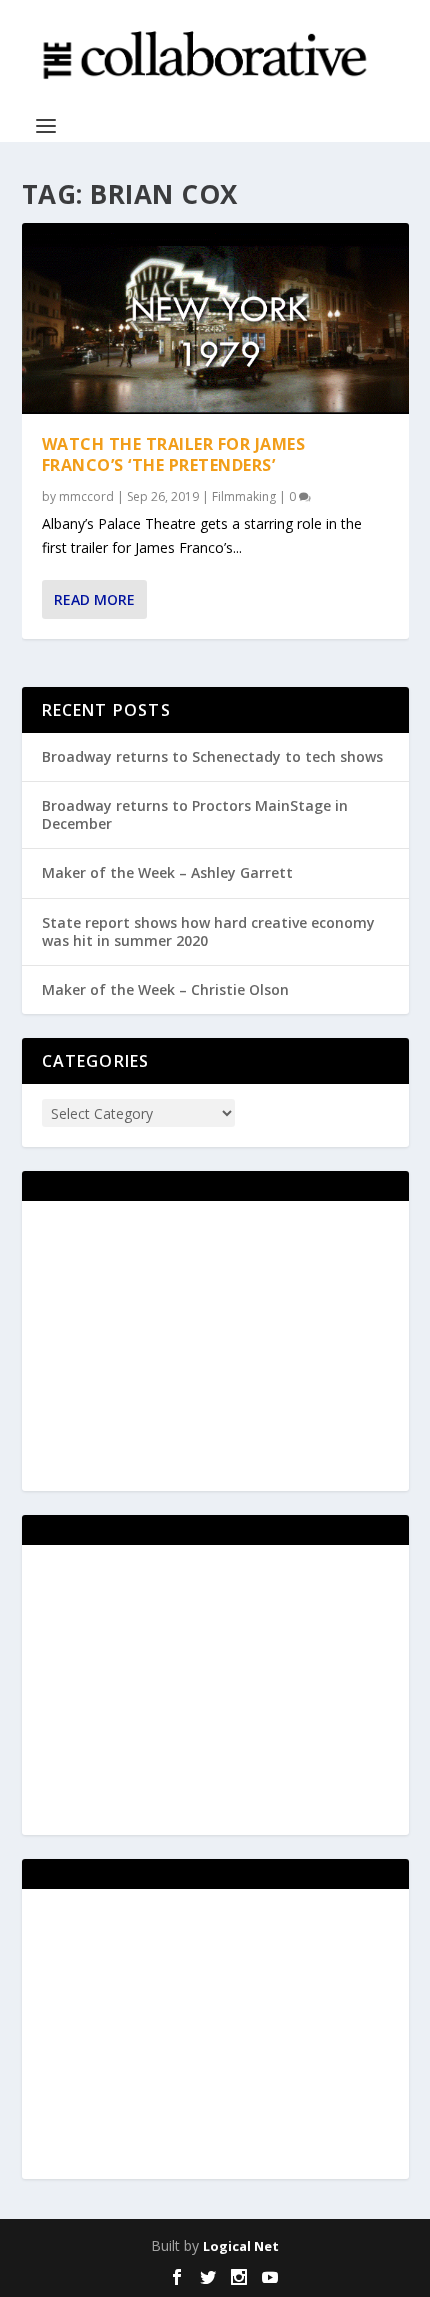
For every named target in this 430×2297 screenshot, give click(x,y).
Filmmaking (244, 496)
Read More (94, 599)
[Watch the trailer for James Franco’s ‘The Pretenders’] (215, 318)
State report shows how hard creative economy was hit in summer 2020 (208, 931)
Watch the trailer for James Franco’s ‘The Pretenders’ (174, 454)
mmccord (86, 496)
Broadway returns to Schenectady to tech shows (212, 756)
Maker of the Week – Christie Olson (165, 989)
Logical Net (241, 2246)
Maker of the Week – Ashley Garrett (167, 872)
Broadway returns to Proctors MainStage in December (195, 814)
